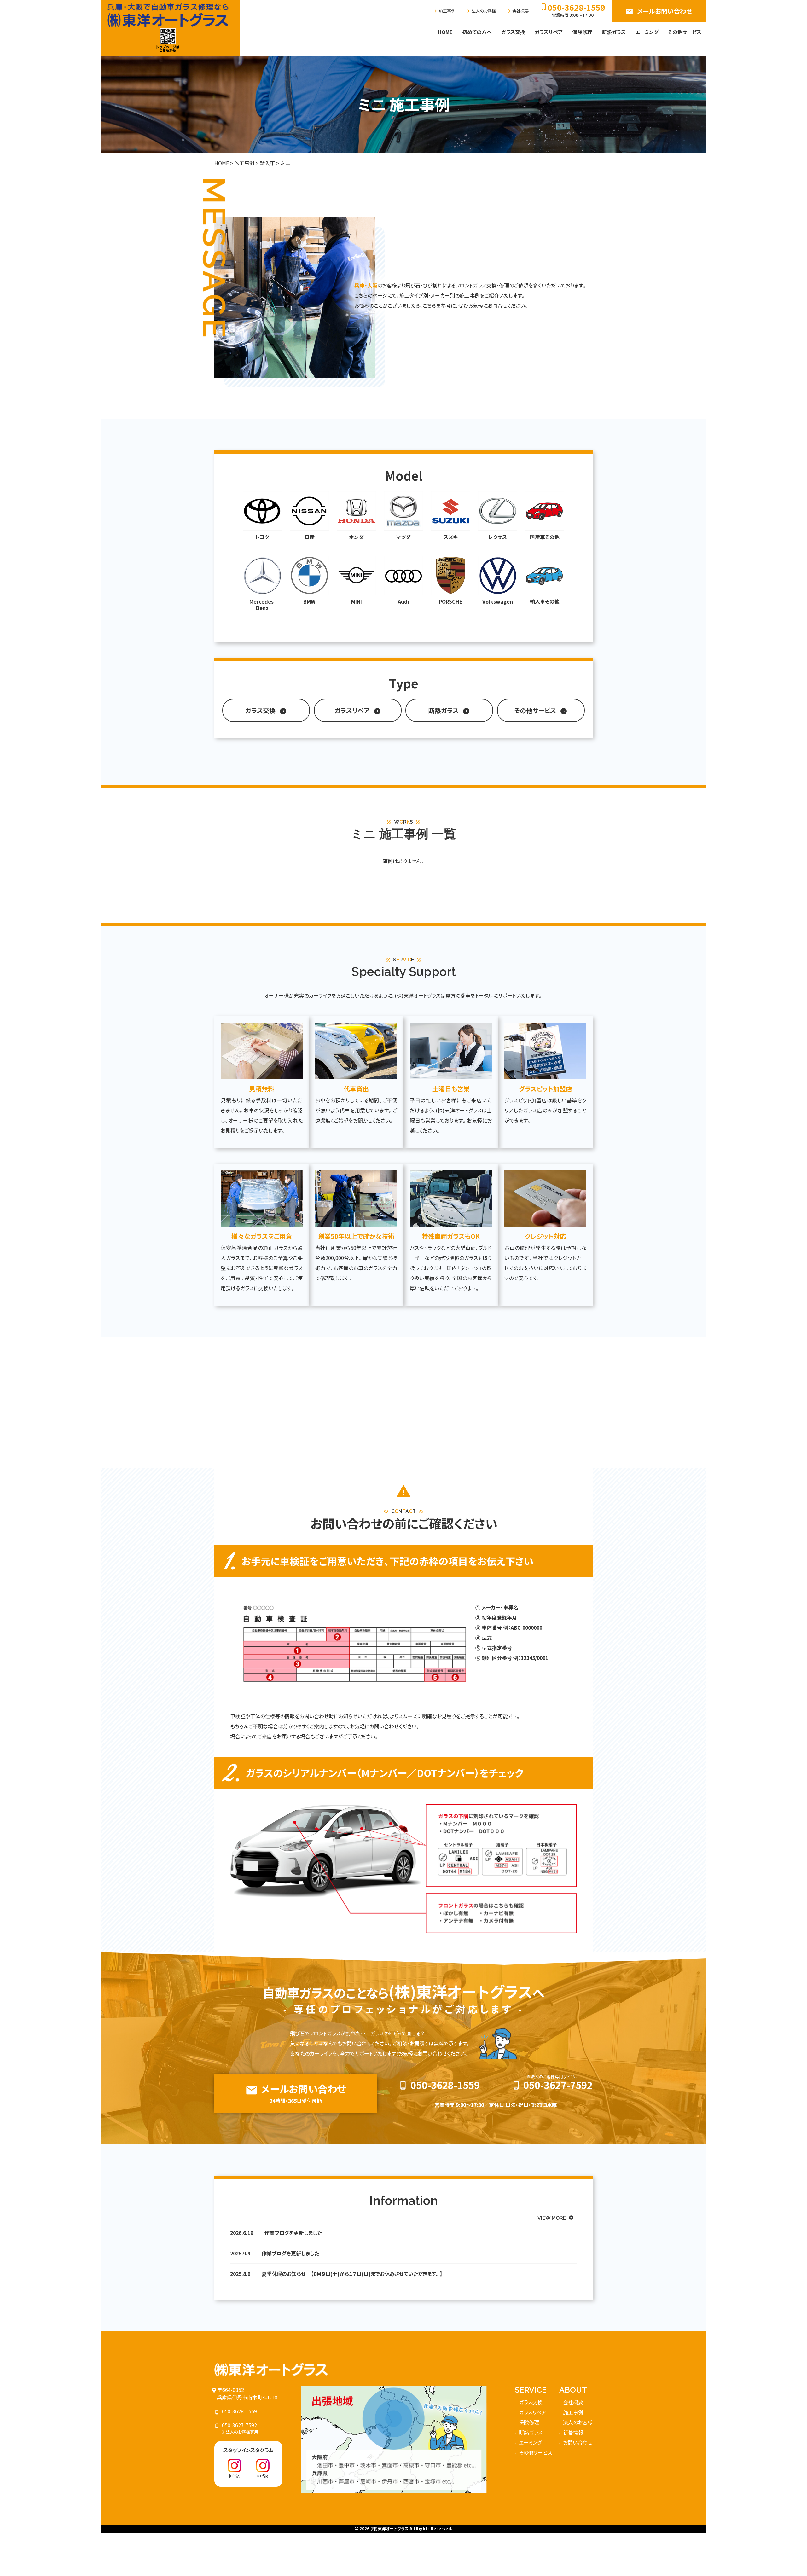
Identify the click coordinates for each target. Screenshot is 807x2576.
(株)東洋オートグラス (389, 2529)
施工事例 (444, 11)
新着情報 (573, 2432)
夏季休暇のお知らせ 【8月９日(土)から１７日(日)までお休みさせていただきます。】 (352, 2274)
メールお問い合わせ (659, 11)
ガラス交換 (513, 32)
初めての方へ (477, 32)
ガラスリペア (549, 32)
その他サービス (685, 32)
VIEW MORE (556, 2218)
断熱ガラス (614, 32)
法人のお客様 (481, 11)
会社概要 (517, 11)
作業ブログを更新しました (293, 2233)
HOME (445, 32)
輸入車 (267, 163)
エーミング (647, 32)
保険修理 (582, 32)
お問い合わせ (578, 2442)
